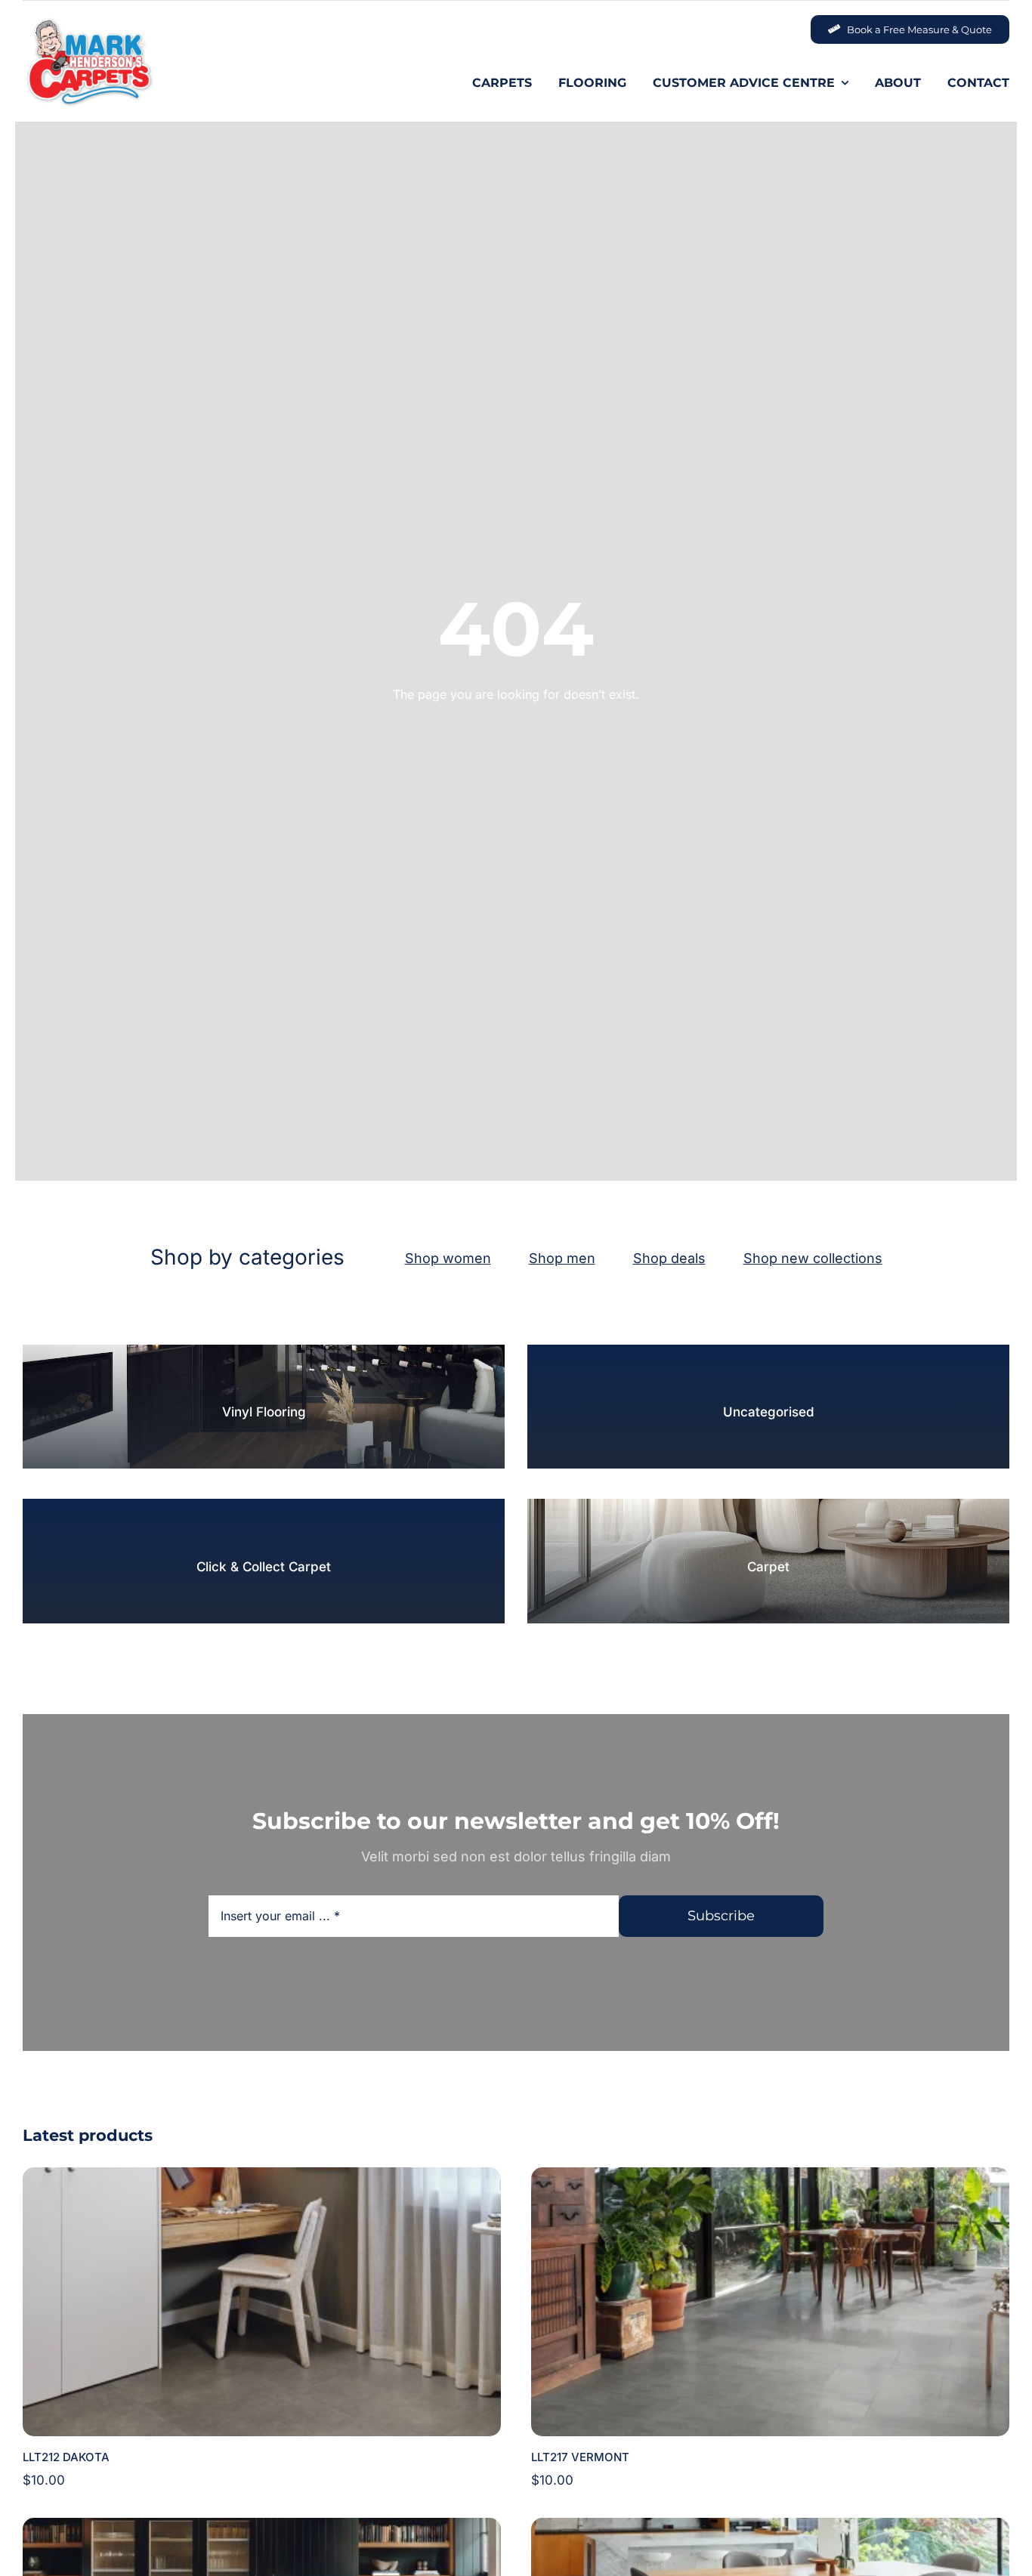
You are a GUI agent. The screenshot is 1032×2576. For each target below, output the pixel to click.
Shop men (562, 1258)
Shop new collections (813, 1258)
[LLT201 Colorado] (770, 2528)
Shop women (448, 1258)
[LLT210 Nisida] (262, 2528)
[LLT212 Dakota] (262, 2177)
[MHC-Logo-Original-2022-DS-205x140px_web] (89, 22)
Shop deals (669, 1258)
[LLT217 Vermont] (770, 2177)
